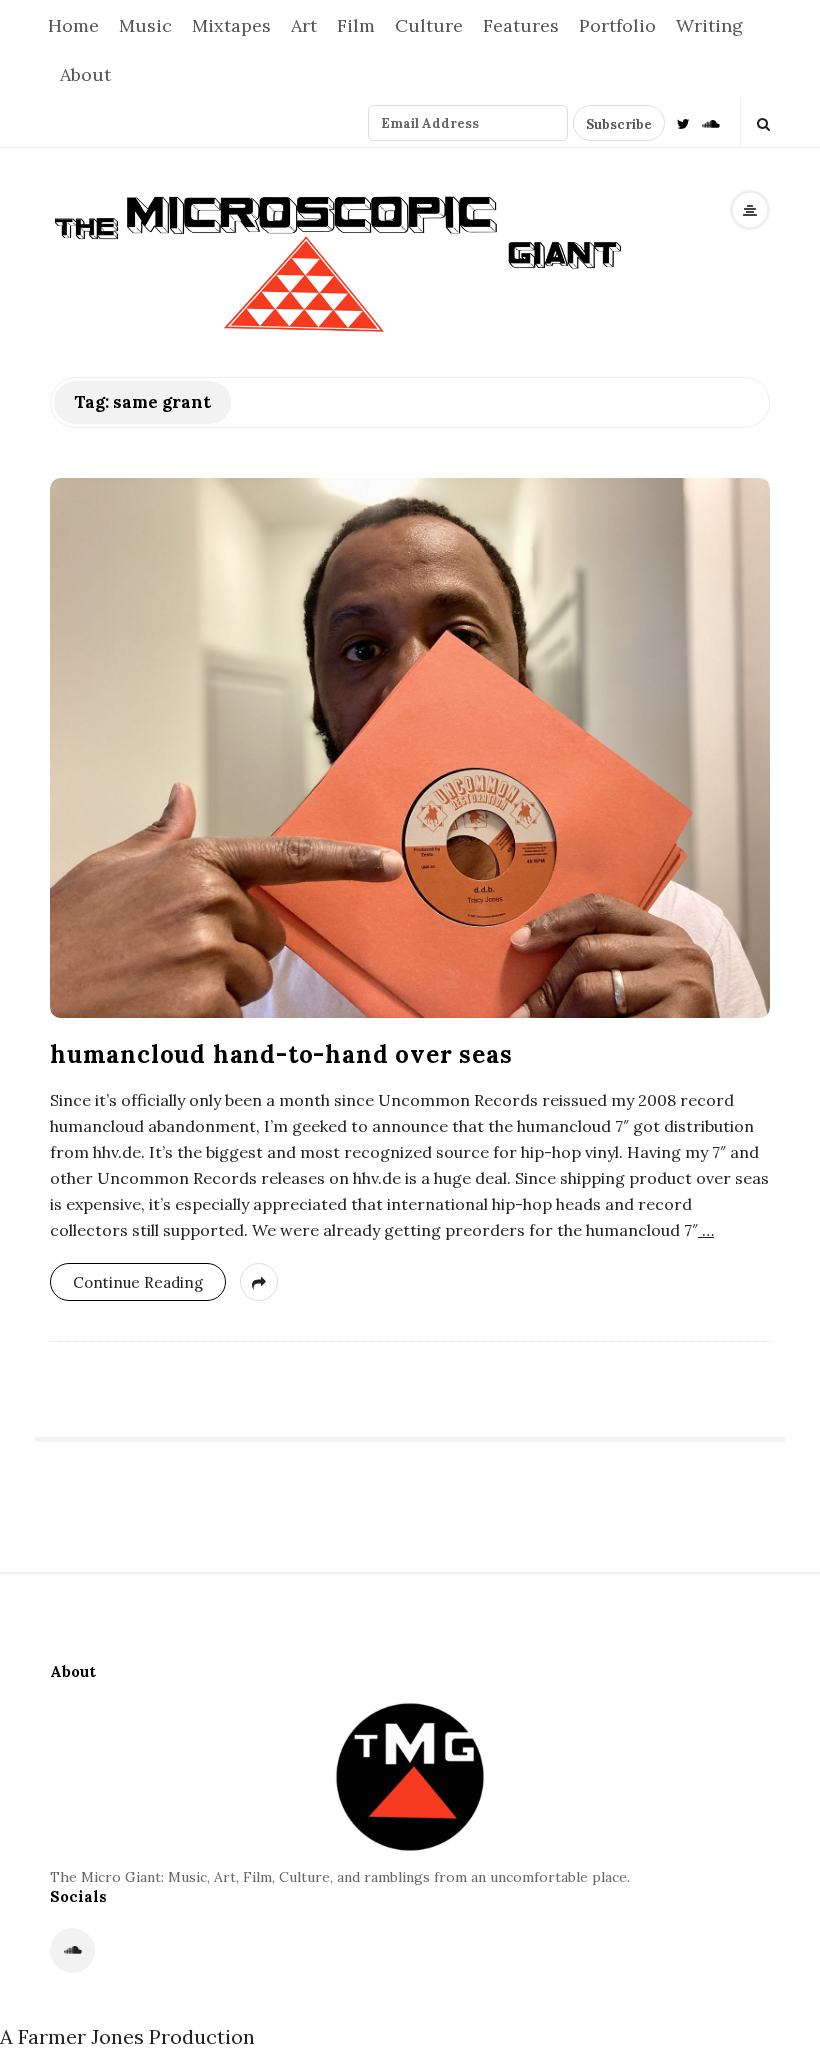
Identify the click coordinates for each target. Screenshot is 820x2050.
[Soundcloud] (711, 122)
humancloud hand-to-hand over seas (281, 1054)
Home (73, 25)
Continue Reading (138, 1282)
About (85, 74)
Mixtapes (231, 25)
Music (145, 25)
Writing (709, 25)
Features (521, 25)
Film (356, 25)
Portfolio (617, 25)
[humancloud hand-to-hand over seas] (410, 748)
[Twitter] (683, 122)
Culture (429, 25)
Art (304, 25)
